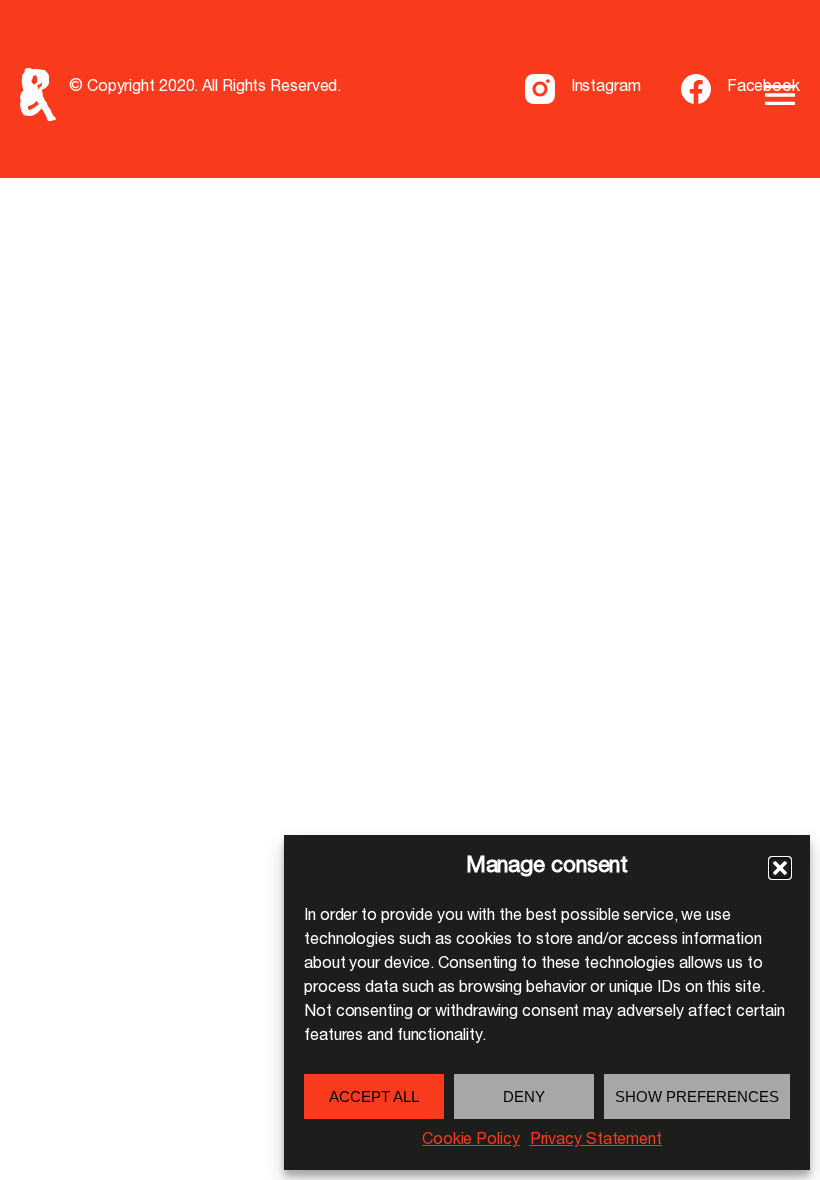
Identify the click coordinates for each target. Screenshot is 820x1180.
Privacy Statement (596, 1141)
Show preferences (697, 1096)
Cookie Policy (471, 1141)
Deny (524, 1096)
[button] (780, 868)
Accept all (374, 1096)
